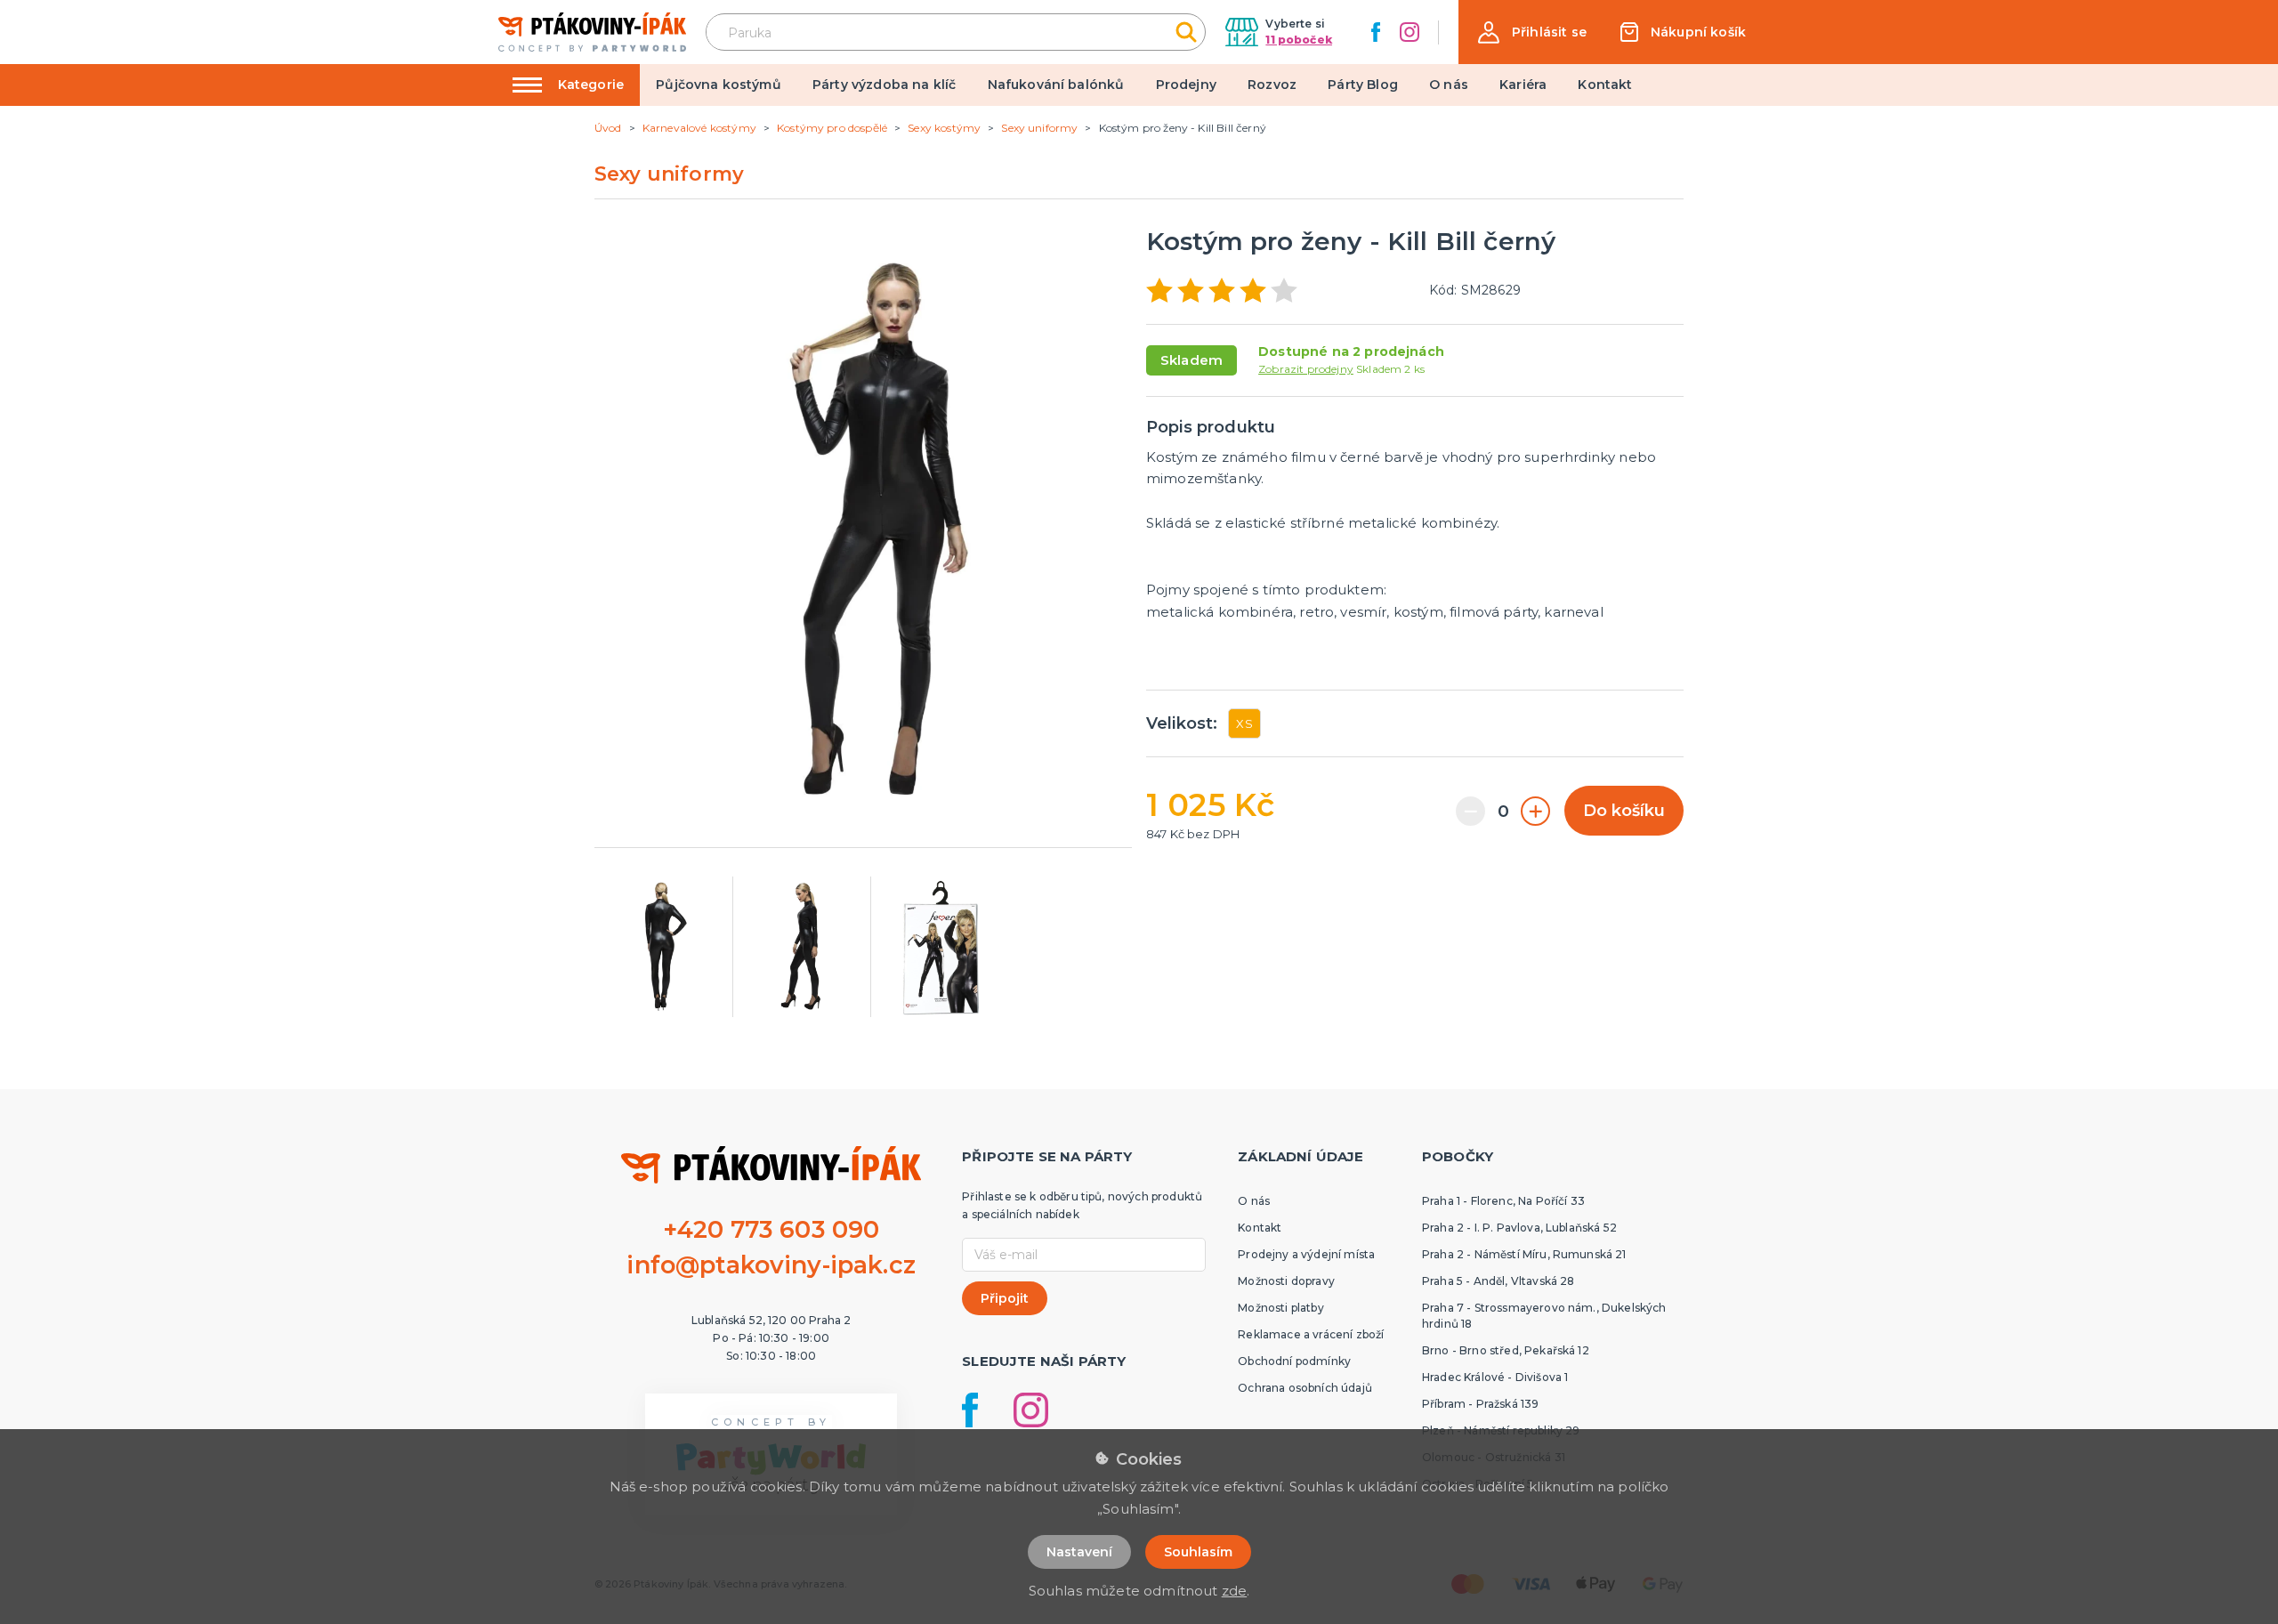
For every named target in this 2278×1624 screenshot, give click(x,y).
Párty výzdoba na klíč (884, 85)
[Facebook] (1376, 32)
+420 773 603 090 (771, 1229)
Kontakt (1605, 85)
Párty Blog (1363, 85)
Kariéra (1523, 85)
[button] (1532, 32)
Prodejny (1186, 85)
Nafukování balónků (1056, 85)
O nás (1449, 85)
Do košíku (1624, 811)
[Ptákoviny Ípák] (592, 32)
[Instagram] (1410, 32)
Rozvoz (1272, 85)
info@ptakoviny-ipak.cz (771, 1265)
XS (1244, 723)
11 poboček (1299, 40)
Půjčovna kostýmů (719, 85)
